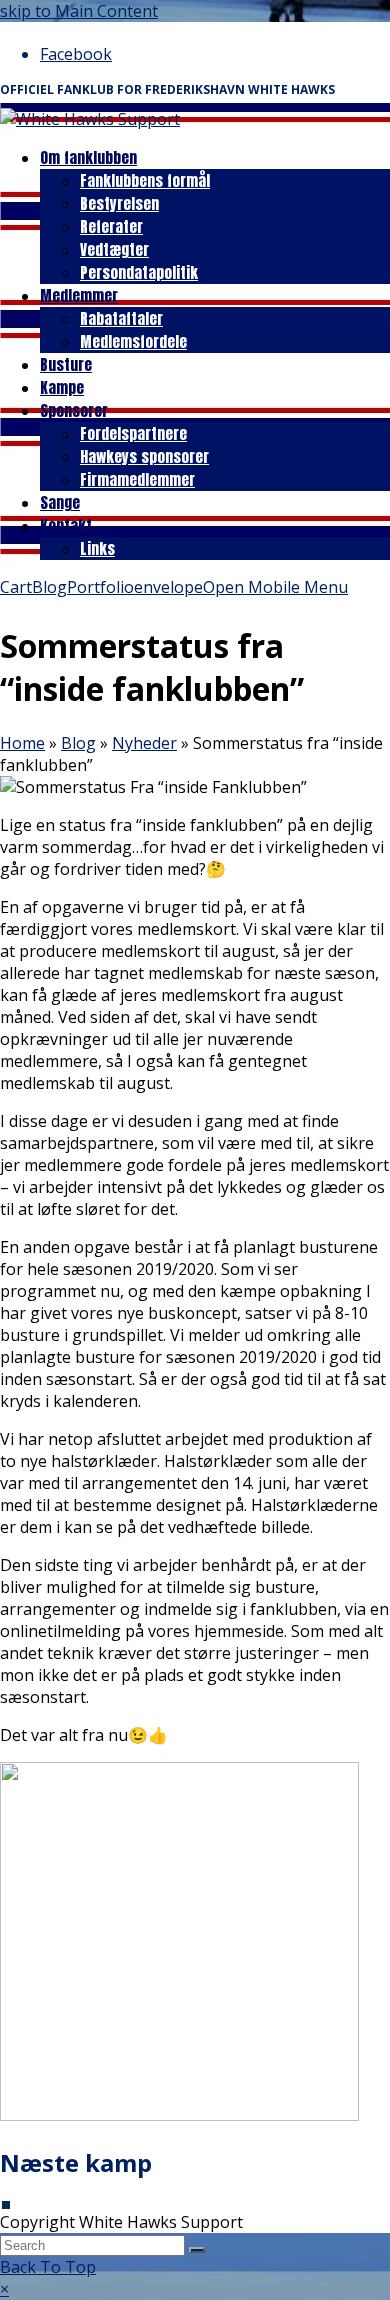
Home (22, 743)
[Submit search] (197, 2250)
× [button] (4, 2289)
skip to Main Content (79, 11)
